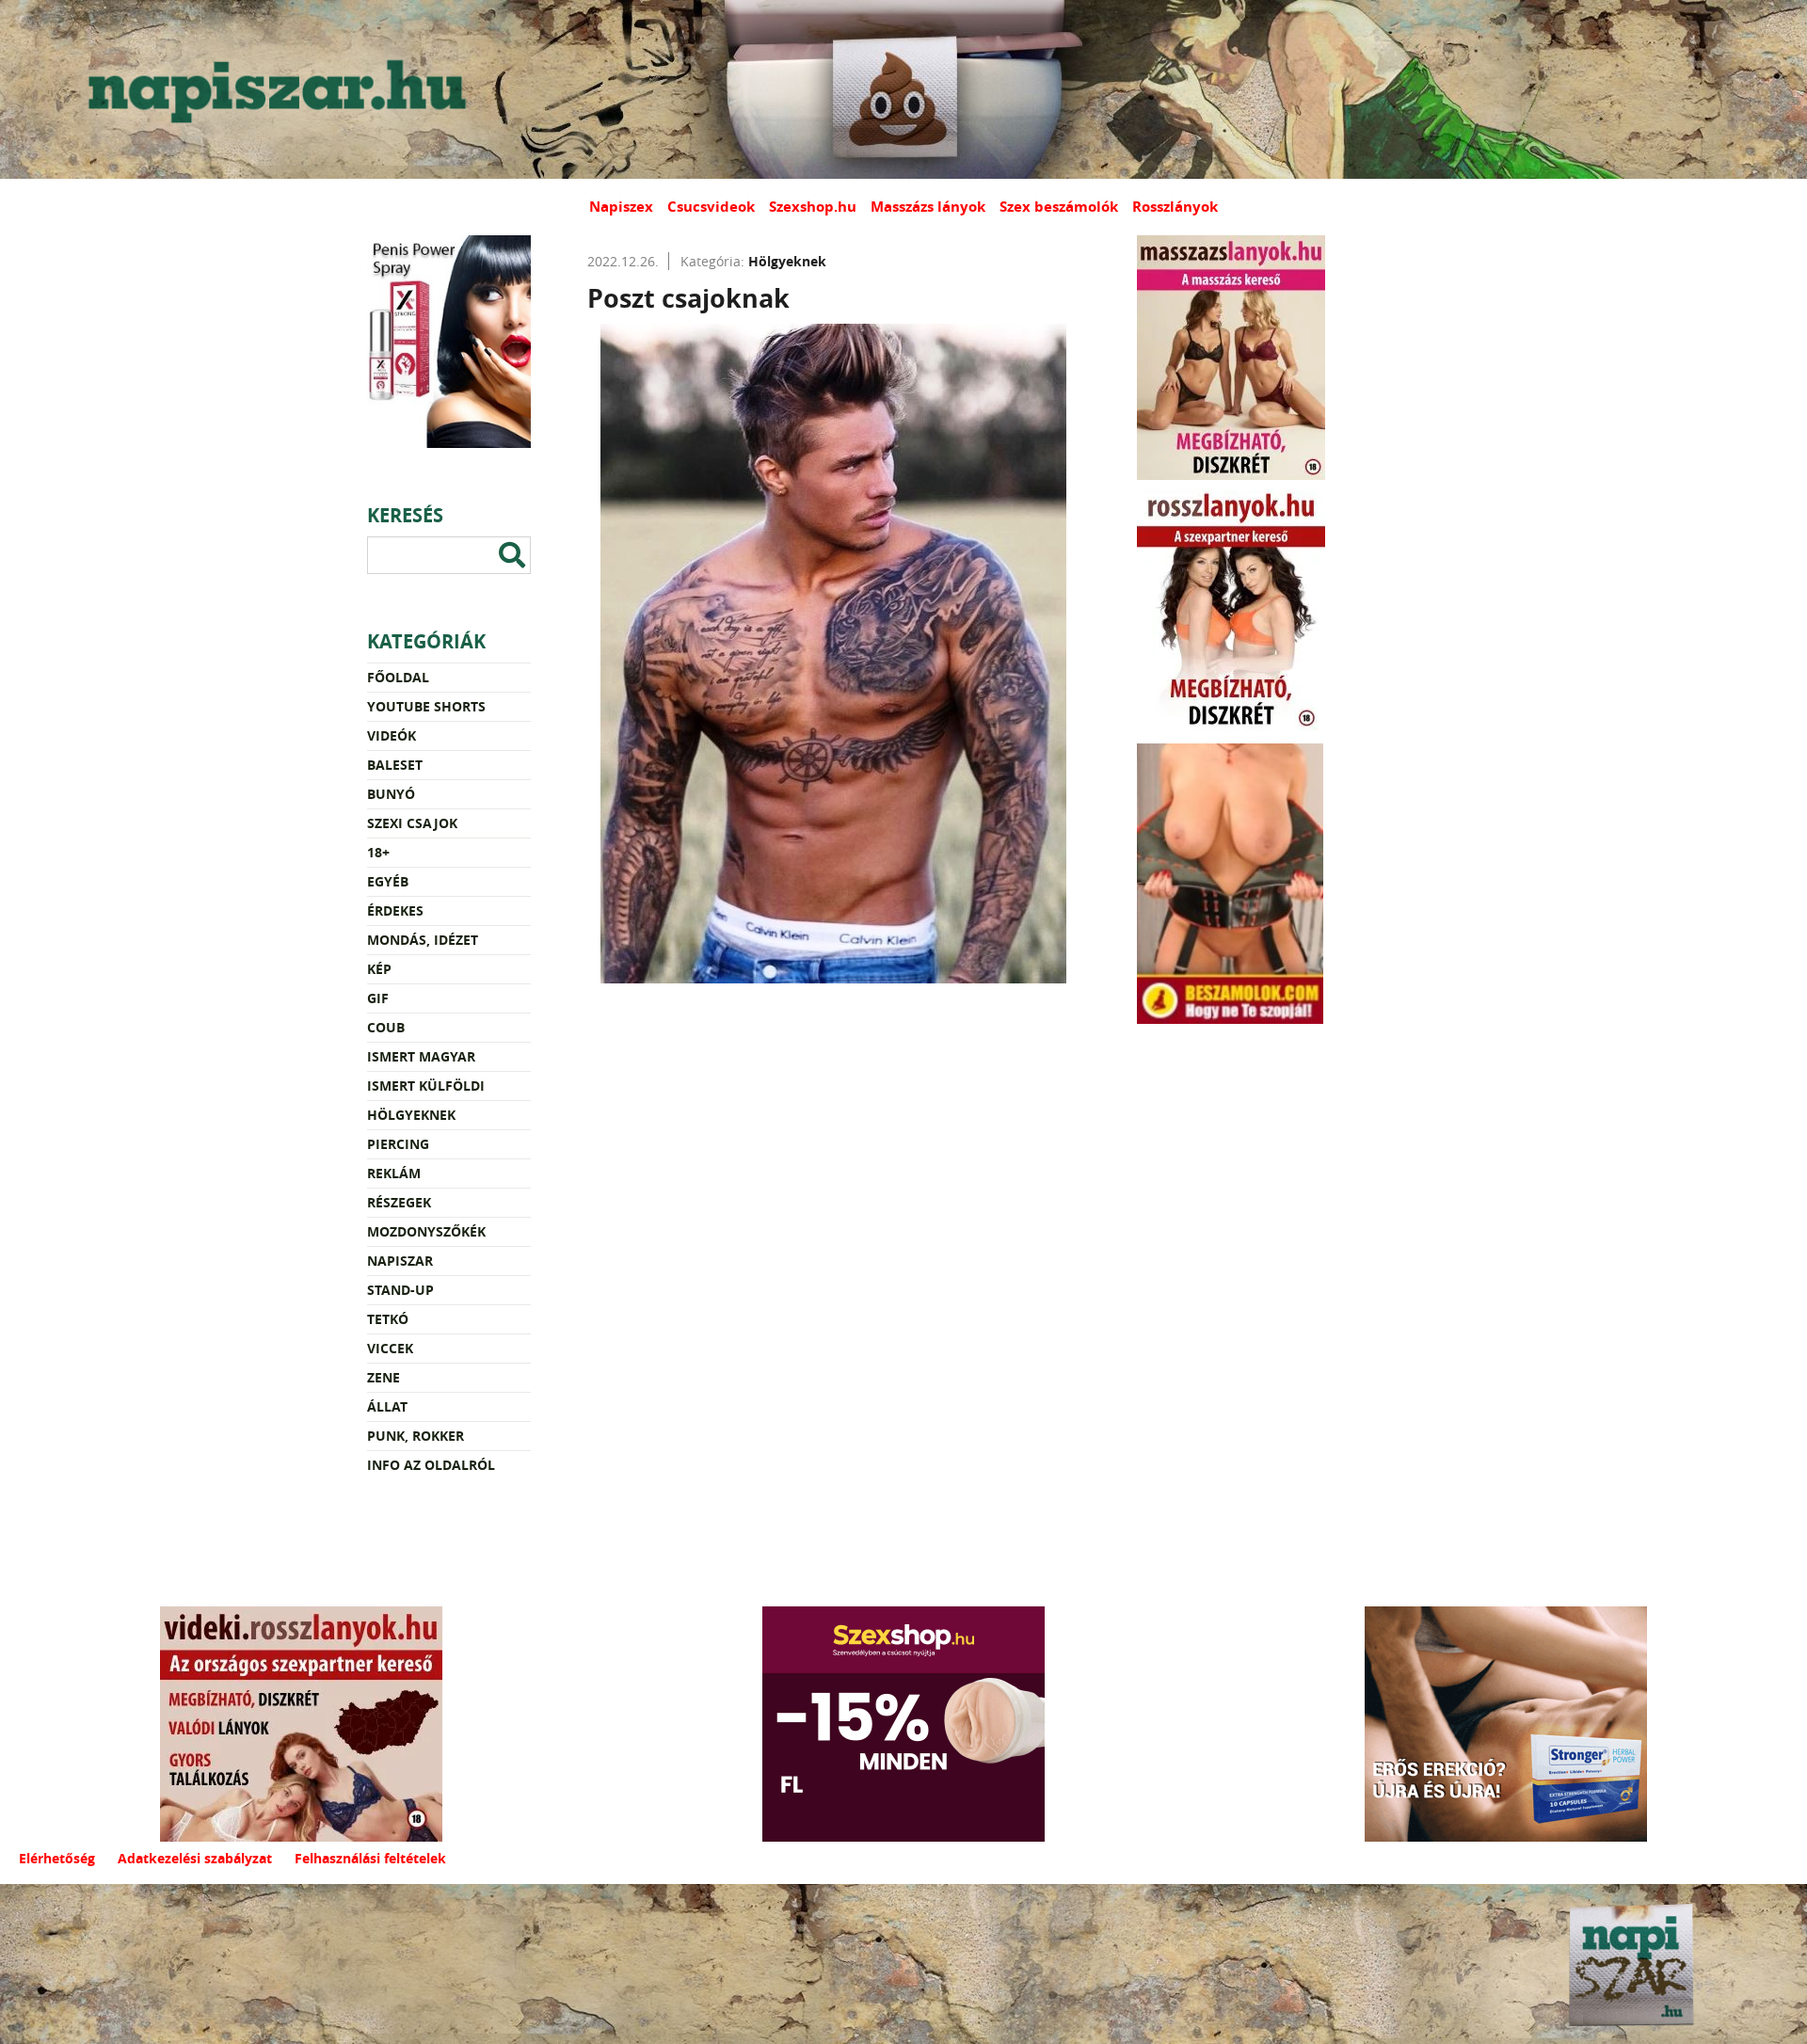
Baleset (395, 765)
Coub (386, 1027)
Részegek (399, 1202)
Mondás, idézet (423, 940)
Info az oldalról (431, 1465)
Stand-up (400, 1290)
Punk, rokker (416, 1436)
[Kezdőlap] (273, 89)
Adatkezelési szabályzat (195, 1858)
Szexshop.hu (813, 207)
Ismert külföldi (426, 1086)
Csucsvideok (711, 207)
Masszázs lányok (928, 207)
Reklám (394, 1173)
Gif (378, 998)
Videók (392, 735)
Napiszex (621, 207)
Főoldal (398, 677)
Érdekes (395, 910)
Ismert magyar (421, 1056)
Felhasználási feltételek (370, 1858)
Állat (387, 1406)
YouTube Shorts (426, 706)
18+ (378, 852)
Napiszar (400, 1261)
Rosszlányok (1175, 207)
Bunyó (391, 794)
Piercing (398, 1144)
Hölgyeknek (411, 1115)
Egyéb (388, 881)
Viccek (390, 1348)
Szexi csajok (412, 823)
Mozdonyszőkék (426, 1231)
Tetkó (388, 1319)
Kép (379, 969)
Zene (384, 1377)
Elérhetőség (57, 1858)
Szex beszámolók (1059, 207)
